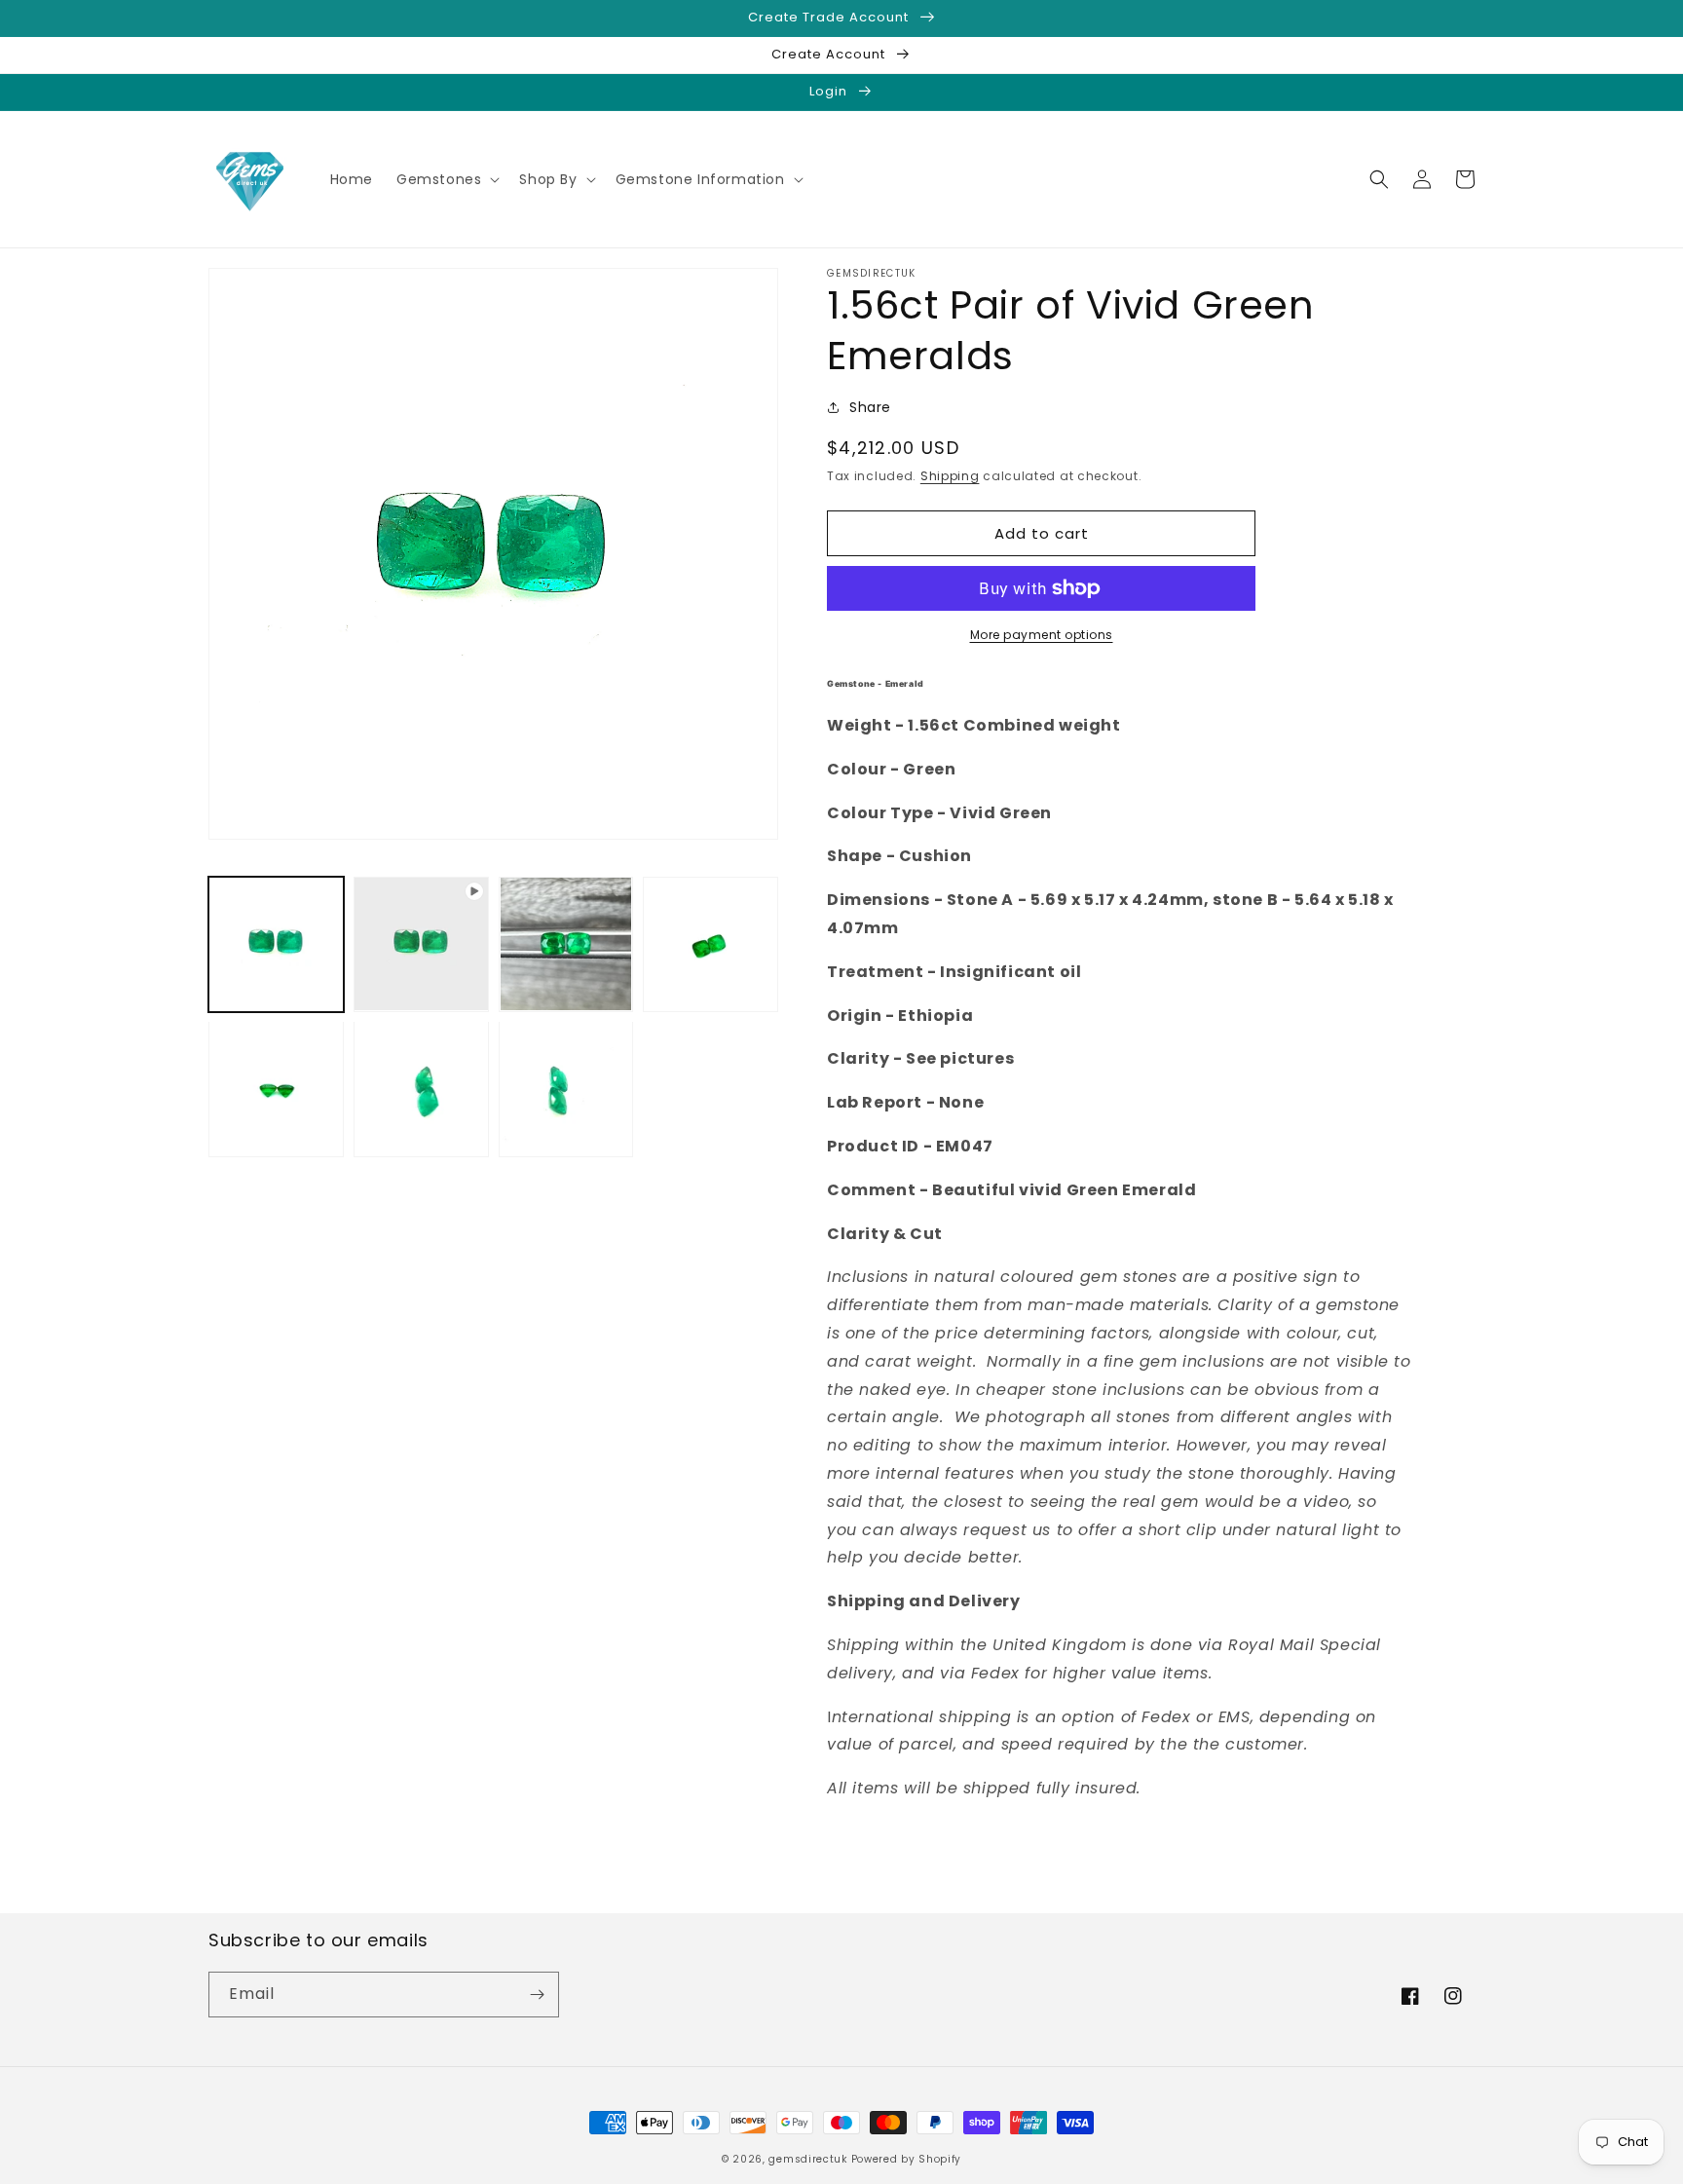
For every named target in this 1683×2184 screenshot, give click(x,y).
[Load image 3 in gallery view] (711, 944)
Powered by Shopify (907, 2159)
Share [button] (870, 407)
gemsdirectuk (807, 2159)
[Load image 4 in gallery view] (276, 1089)
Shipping (950, 476)
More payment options (1042, 635)
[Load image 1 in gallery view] (276, 944)
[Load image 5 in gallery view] (421, 1089)
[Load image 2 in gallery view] (566, 944)
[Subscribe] (537, 1995)
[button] (446, 179)
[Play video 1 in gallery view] (421, 944)
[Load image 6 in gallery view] (566, 1089)
